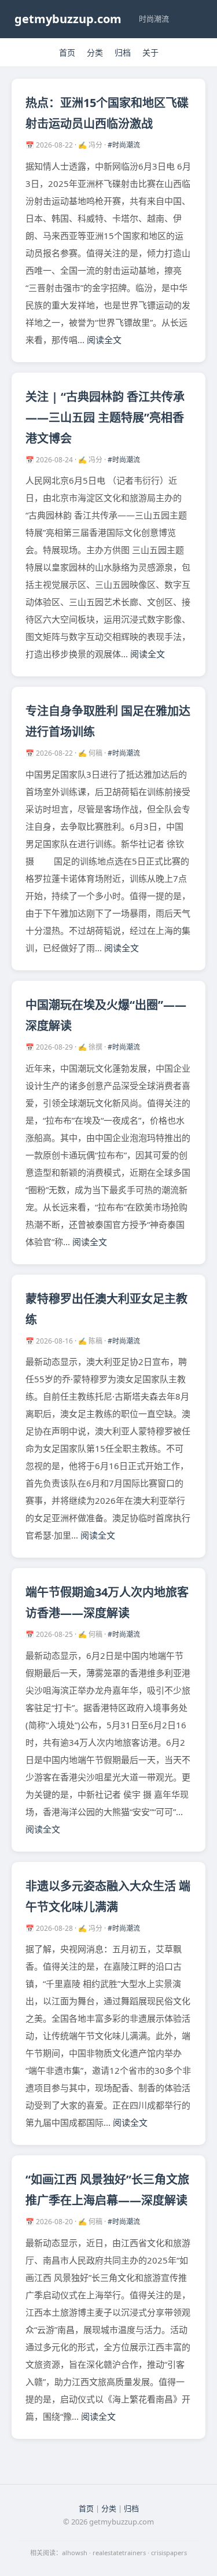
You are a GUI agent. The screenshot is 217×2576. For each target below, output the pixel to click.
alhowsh (75, 2553)
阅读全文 (104, 340)
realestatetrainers (119, 2553)
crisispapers (169, 2553)
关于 (150, 52)
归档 (123, 52)
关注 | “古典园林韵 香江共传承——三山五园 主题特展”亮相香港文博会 (105, 417)
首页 (67, 52)
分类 (95, 52)
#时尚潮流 (124, 145)
